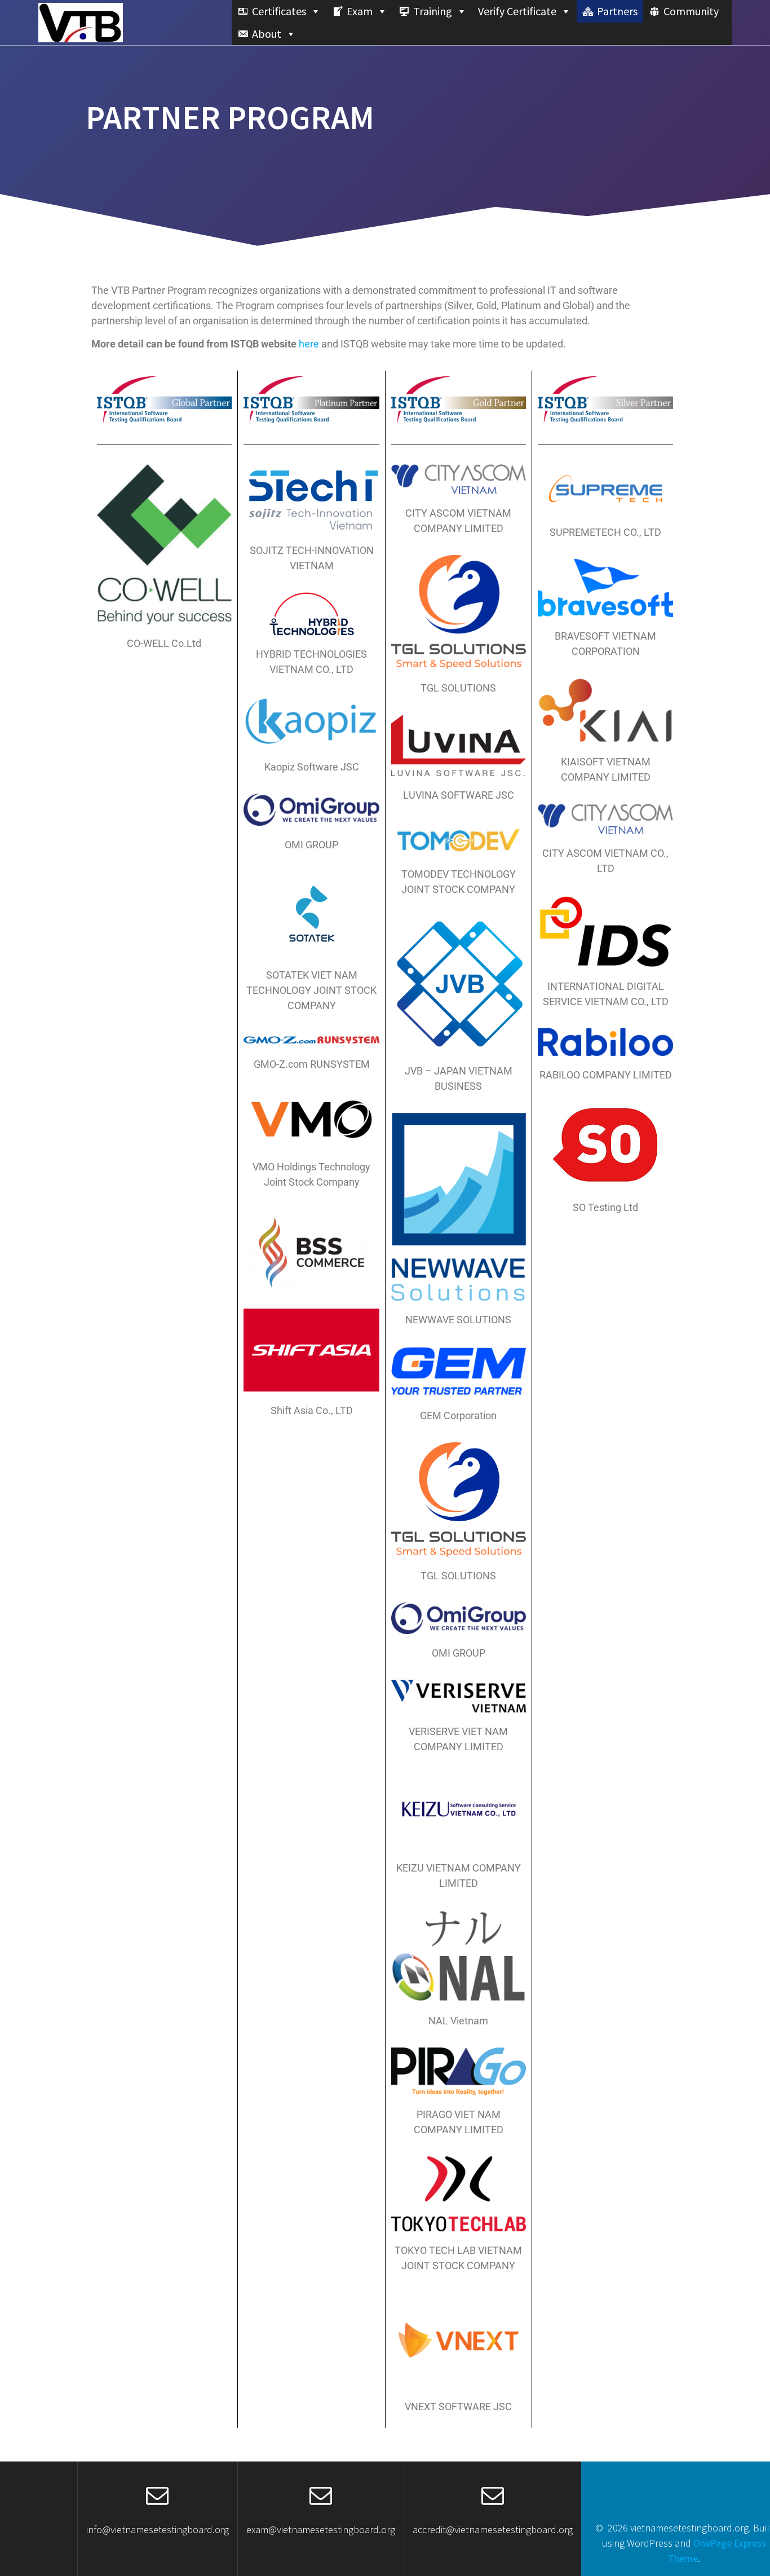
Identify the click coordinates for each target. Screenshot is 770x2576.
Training (433, 11)
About (267, 34)
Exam (360, 11)
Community (691, 11)
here (309, 344)
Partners (617, 11)
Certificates (279, 11)
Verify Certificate (517, 11)
